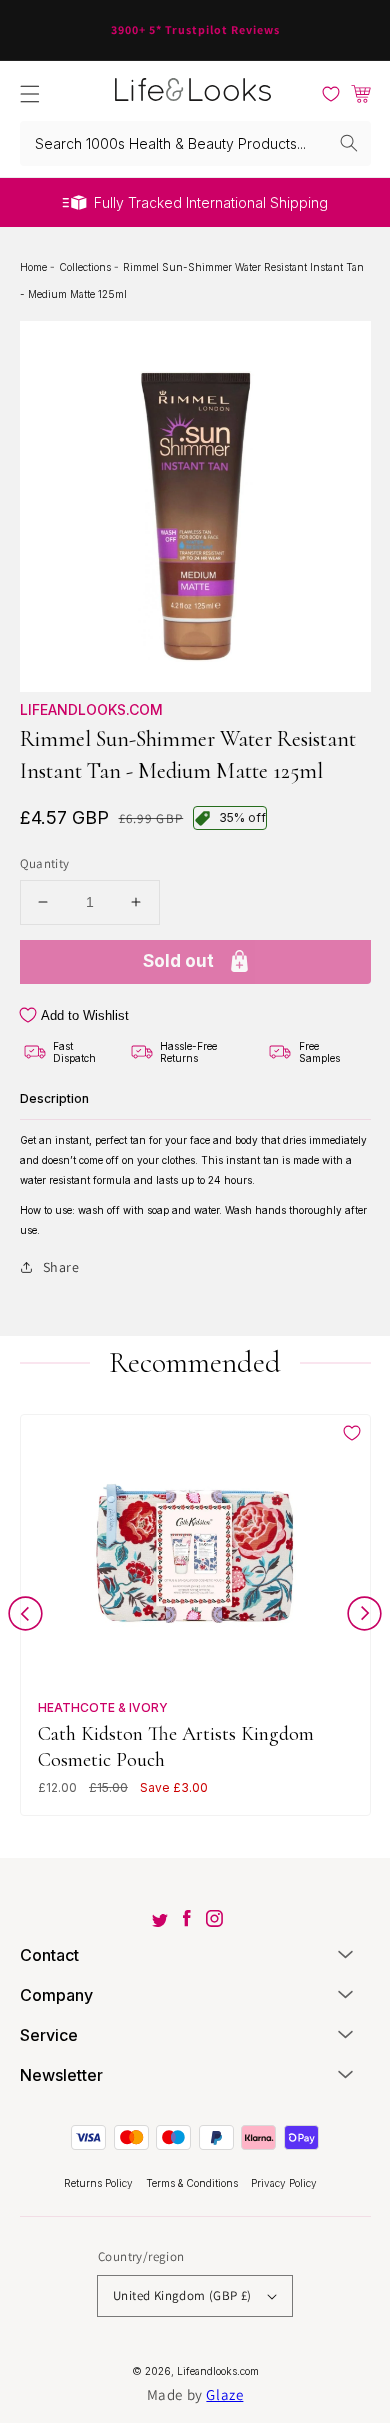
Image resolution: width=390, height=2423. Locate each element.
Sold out (178, 961)
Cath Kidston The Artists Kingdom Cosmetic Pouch (176, 1746)
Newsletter (61, 2075)
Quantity (45, 863)
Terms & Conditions (193, 2183)
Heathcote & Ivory (103, 1707)
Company (56, 1995)
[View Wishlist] (331, 94)
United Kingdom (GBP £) (182, 2295)
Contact (49, 1955)
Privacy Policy (284, 2183)
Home (35, 267)
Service (49, 2035)
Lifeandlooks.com (91, 709)
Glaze (224, 2394)
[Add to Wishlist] (352, 1433)
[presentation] (25, 1617)
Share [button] (61, 1267)
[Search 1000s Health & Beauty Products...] (349, 143)
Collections (86, 267)
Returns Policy (100, 2183)
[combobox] (195, 143)
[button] (30, 94)
